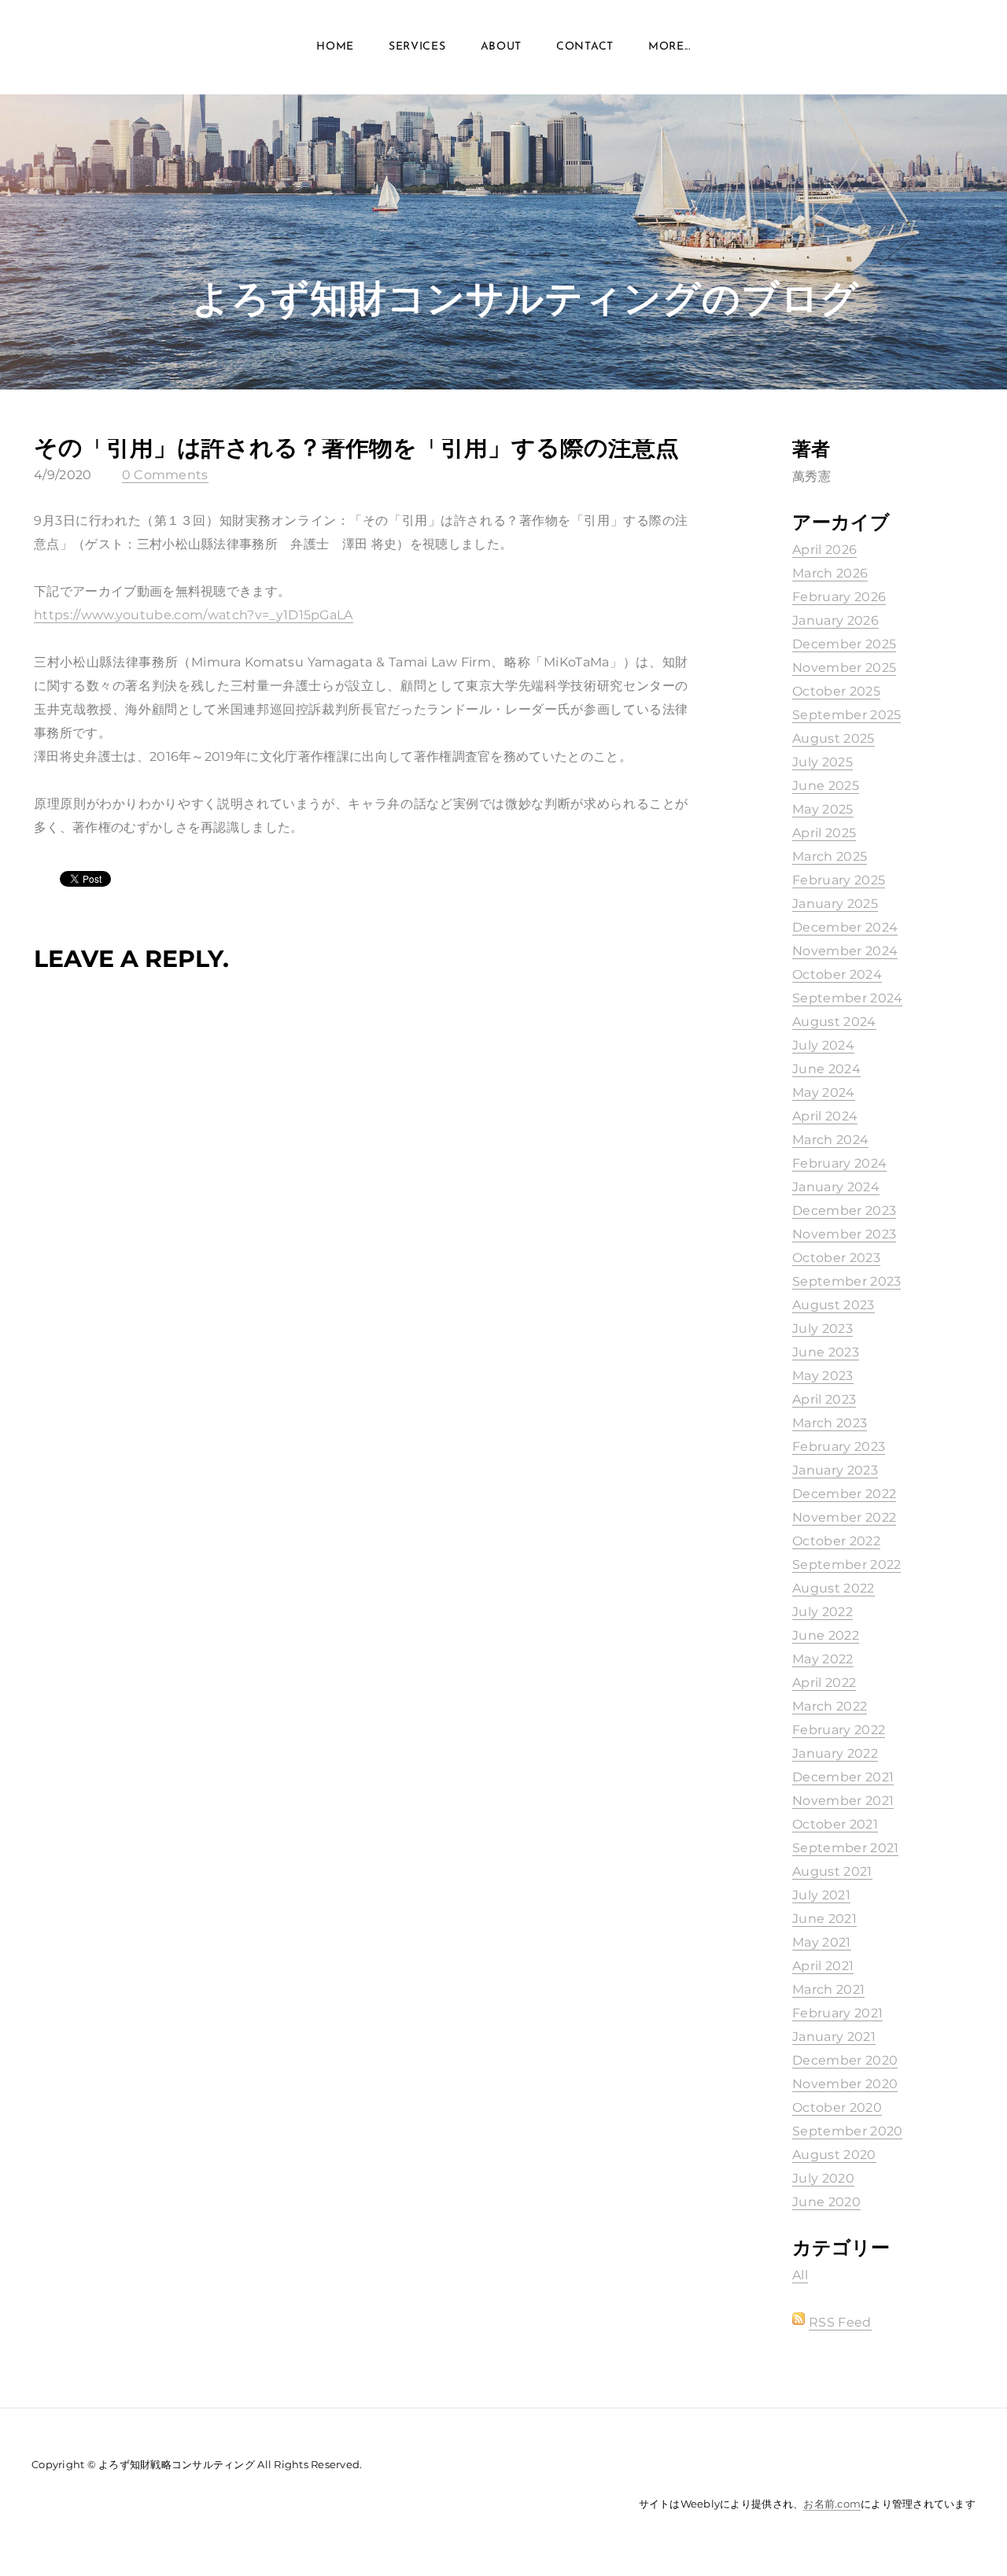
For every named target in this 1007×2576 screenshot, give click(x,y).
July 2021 (821, 1895)
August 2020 (834, 2155)
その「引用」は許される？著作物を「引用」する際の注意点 (356, 447)
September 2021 (845, 1848)
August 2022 (834, 1588)
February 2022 (839, 1730)
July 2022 (823, 1612)
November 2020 (845, 2084)
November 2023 (844, 1234)
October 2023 (836, 1258)
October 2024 (837, 974)
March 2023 (830, 1423)
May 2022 (823, 1659)
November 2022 (844, 1517)
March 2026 (830, 573)
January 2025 (835, 904)
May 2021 (822, 1942)
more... (669, 47)
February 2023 (839, 1447)
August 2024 (834, 1022)
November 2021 (843, 1801)
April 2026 (824, 550)
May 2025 (823, 809)
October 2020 (837, 2107)
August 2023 (834, 1305)
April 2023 (824, 1399)
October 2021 (835, 1824)
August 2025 (834, 738)
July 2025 (823, 762)
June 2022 (826, 1635)
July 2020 (823, 2178)
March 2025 (830, 856)
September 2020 (847, 2131)
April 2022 (824, 1683)
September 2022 (847, 1565)
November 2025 (844, 668)
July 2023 (823, 1329)
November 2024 (845, 951)
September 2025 (847, 715)
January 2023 (835, 1470)
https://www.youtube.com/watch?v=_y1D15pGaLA (194, 615)
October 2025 (836, 691)
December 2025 (844, 644)
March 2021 (828, 1989)
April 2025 (824, 833)
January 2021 (834, 2037)
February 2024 (839, 1163)
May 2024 (824, 1092)
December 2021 (843, 1777)
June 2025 (826, 786)
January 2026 (835, 620)
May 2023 (823, 1376)
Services (417, 47)
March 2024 (830, 1140)
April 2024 (825, 1116)
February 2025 (839, 880)
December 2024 (845, 927)
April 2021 (823, 1966)
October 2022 (836, 1541)
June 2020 (826, 2202)
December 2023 (844, 1210)
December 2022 (844, 1494)
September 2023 (847, 1281)
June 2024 (826, 1069)
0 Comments (165, 475)
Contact (585, 47)
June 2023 (826, 1352)
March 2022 (830, 1706)
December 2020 (845, 2060)
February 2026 (839, 597)
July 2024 (823, 1045)
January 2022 (835, 1753)
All (800, 2275)
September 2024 (847, 998)
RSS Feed (840, 2322)
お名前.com (832, 2504)
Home (335, 47)
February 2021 (837, 2013)
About (502, 47)
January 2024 (836, 1187)
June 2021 (824, 1919)
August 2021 (832, 1871)
